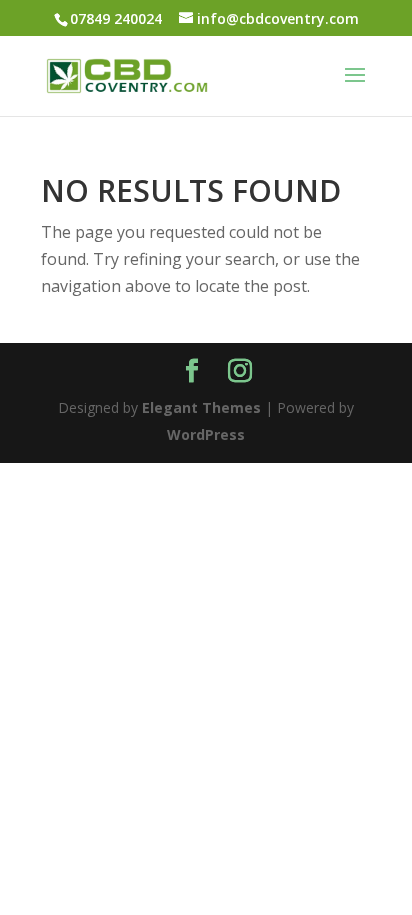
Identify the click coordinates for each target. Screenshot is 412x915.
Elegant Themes (201, 407)
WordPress (206, 434)
